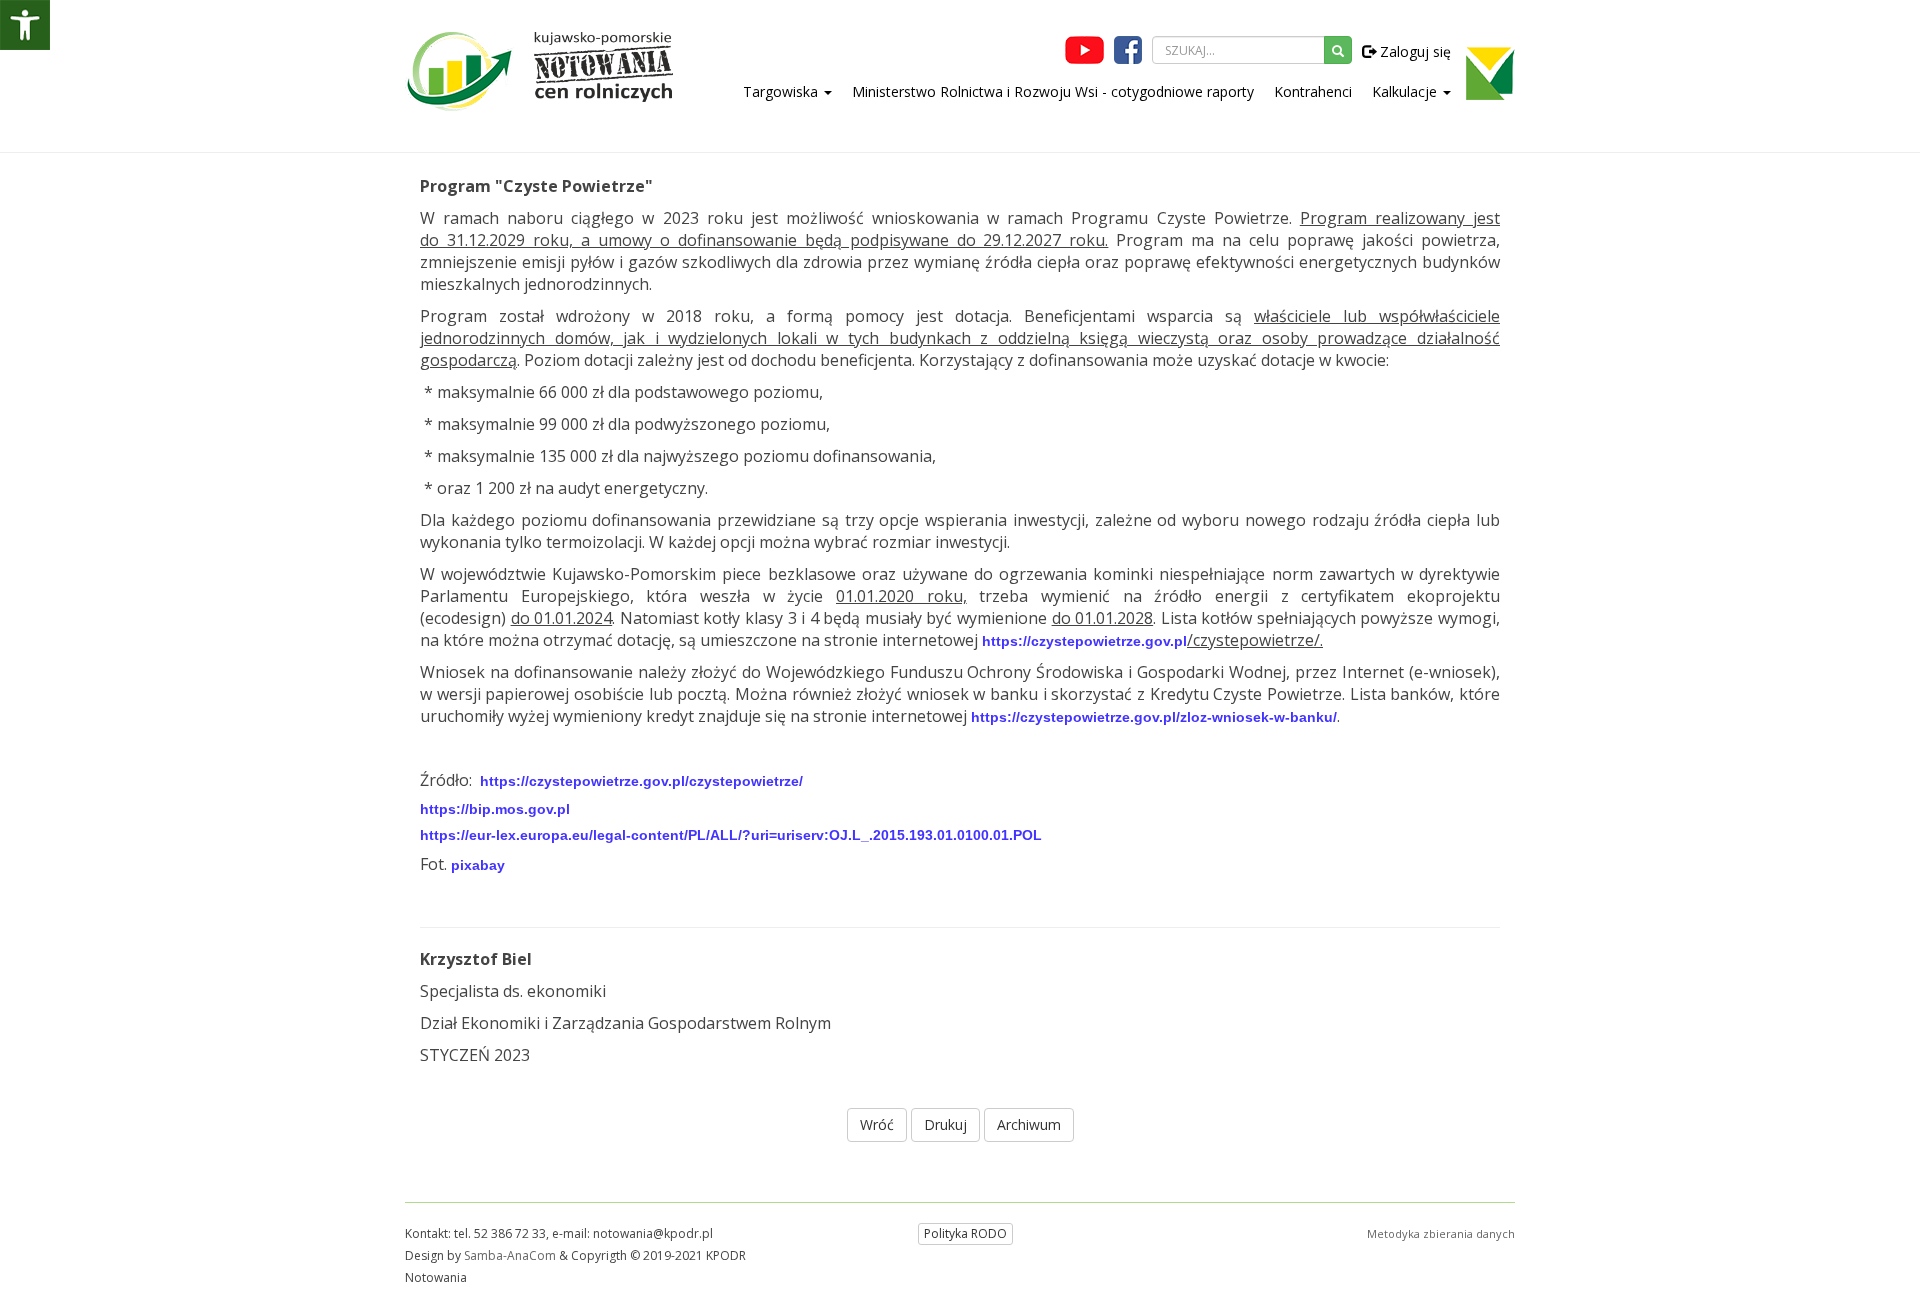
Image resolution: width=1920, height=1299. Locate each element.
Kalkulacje (1406, 91)
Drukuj (945, 1124)
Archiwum (1029, 1124)
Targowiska (782, 91)
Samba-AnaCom (510, 1255)
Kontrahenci (1313, 91)
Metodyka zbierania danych (1441, 1233)
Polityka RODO (965, 1233)
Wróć (877, 1124)
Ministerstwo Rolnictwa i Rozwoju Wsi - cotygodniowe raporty (1053, 91)
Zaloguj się (1413, 51)
